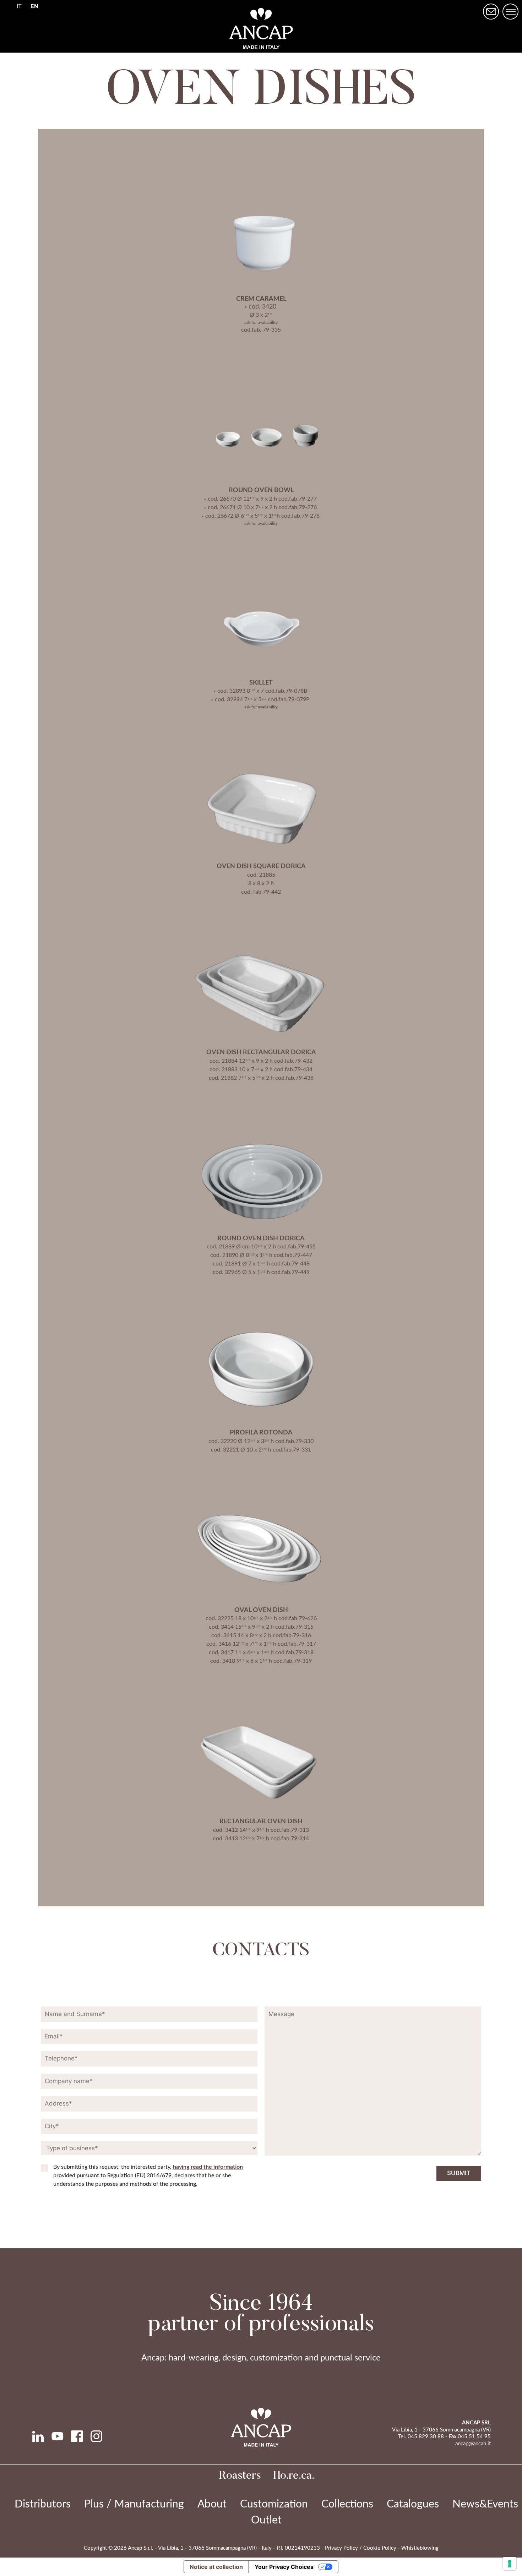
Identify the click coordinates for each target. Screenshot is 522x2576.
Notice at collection (216, 2567)
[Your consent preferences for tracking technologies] (510, 2564)
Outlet (266, 2520)
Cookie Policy (380, 2548)
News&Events (485, 2504)
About (212, 2504)
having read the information (208, 2167)
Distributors (43, 2504)
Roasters (240, 2476)
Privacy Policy (341, 2548)
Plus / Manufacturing (134, 2504)
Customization (274, 2504)
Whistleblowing (420, 2548)
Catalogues (413, 2504)
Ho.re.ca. (294, 2476)
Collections (347, 2504)
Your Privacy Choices (284, 2567)
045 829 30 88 (426, 2437)
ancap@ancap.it (473, 2444)
